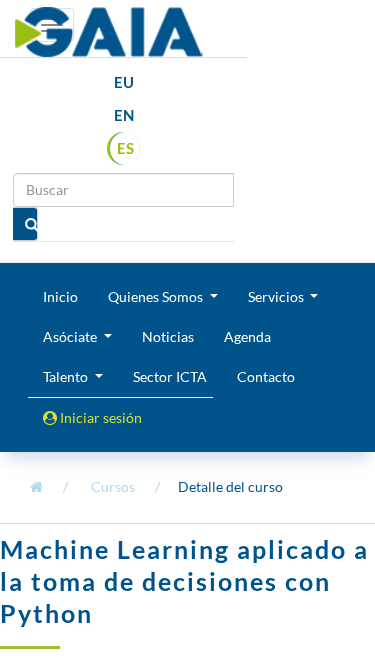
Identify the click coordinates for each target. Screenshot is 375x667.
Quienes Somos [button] (157, 296)
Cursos (113, 486)
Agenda (247, 336)
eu (124, 82)
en (124, 115)
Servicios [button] (277, 296)
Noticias (168, 336)
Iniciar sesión (99, 417)
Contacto (266, 376)
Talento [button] (67, 376)
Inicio (60, 296)
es (125, 148)
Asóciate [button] (71, 336)
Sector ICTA (170, 376)
